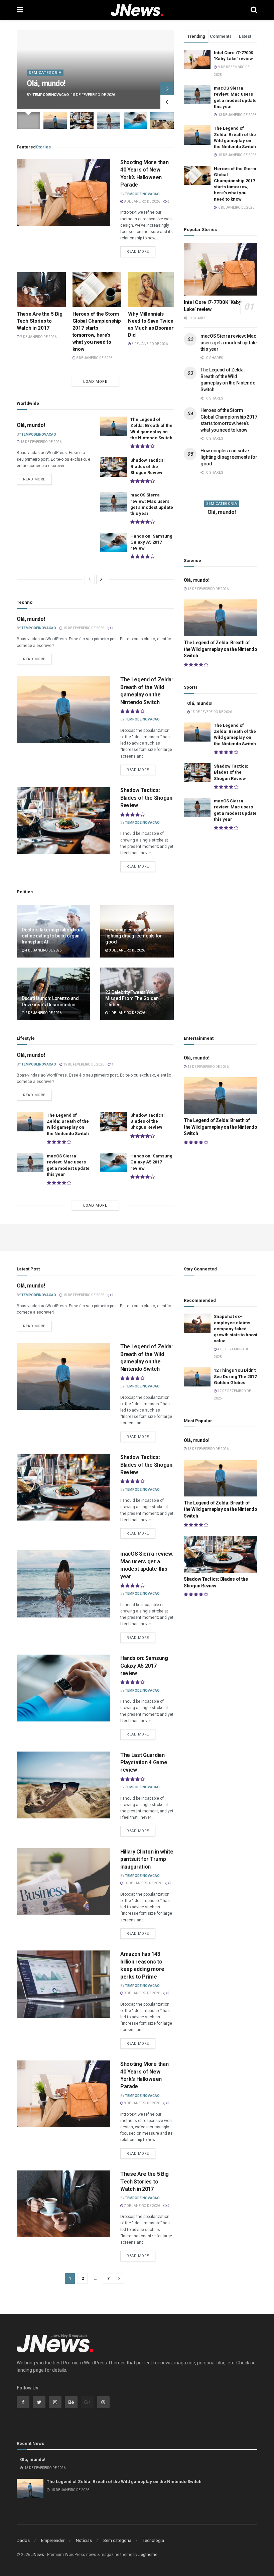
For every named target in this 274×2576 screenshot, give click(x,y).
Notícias (84, 2540)
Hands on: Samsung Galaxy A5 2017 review (151, 542)
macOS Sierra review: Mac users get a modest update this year (229, 343)
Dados (23, 2540)
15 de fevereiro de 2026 (41, 442)
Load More (95, 382)
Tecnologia (153, 2540)
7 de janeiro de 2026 (38, 337)
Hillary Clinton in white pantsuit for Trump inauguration (147, 1859)
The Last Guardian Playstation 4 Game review (144, 1763)
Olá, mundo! (46, 83)
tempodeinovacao (51, 95)
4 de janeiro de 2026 (43, 950)
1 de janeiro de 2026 (127, 1013)
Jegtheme (148, 2555)
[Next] (101, 579)
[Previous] (90, 579)
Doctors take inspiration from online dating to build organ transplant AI (53, 936)
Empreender (53, 2540)
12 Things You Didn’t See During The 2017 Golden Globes (235, 1376)
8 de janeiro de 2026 (142, 201)
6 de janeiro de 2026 (94, 358)
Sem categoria (45, 73)
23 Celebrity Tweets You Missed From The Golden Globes (132, 998)
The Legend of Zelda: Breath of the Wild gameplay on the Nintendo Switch (221, 649)
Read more (138, 252)
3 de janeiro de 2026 (127, 950)
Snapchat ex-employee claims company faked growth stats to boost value (236, 1329)
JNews (38, 2555)
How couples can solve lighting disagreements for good (134, 936)
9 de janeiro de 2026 (142, 1993)
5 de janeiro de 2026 (149, 344)
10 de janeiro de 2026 (143, 1883)
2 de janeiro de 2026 (43, 1013)
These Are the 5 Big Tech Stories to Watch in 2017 (39, 321)
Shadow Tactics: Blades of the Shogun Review (148, 466)
